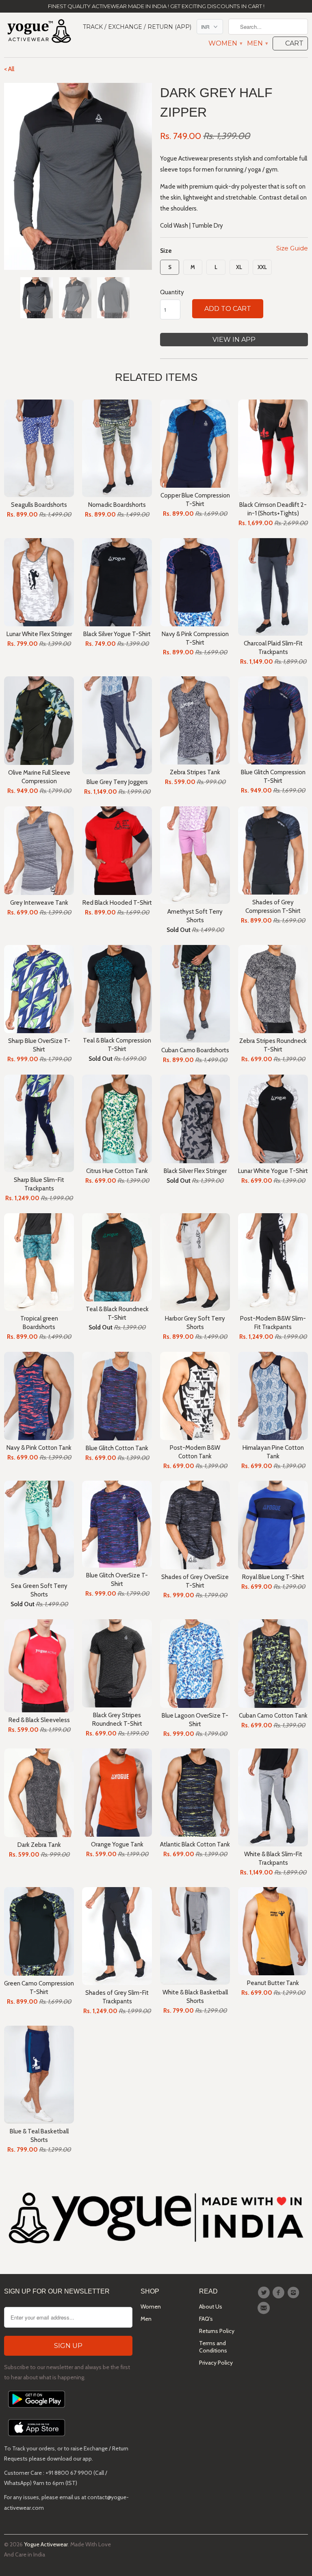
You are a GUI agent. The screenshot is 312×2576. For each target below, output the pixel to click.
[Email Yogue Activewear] (265, 2308)
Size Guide (292, 248)
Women (225, 43)
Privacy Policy (216, 2363)
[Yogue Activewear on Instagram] (295, 2293)
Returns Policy (217, 2331)
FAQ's (206, 2319)
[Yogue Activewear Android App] (37, 2410)
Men (257, 43)
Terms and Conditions (213, 2347)
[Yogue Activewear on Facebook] (279, 2293)
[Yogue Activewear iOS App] (37, 2438)
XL (239, 267)
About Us (211, 2307)
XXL (262, 267)
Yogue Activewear (46, 2544)
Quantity (172, 292)
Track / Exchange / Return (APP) (137, 27)
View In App (234, 340)
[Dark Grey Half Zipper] (78, 176)
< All (9, 69)
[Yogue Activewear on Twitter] (265, 2293)
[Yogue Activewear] (39, 32)
